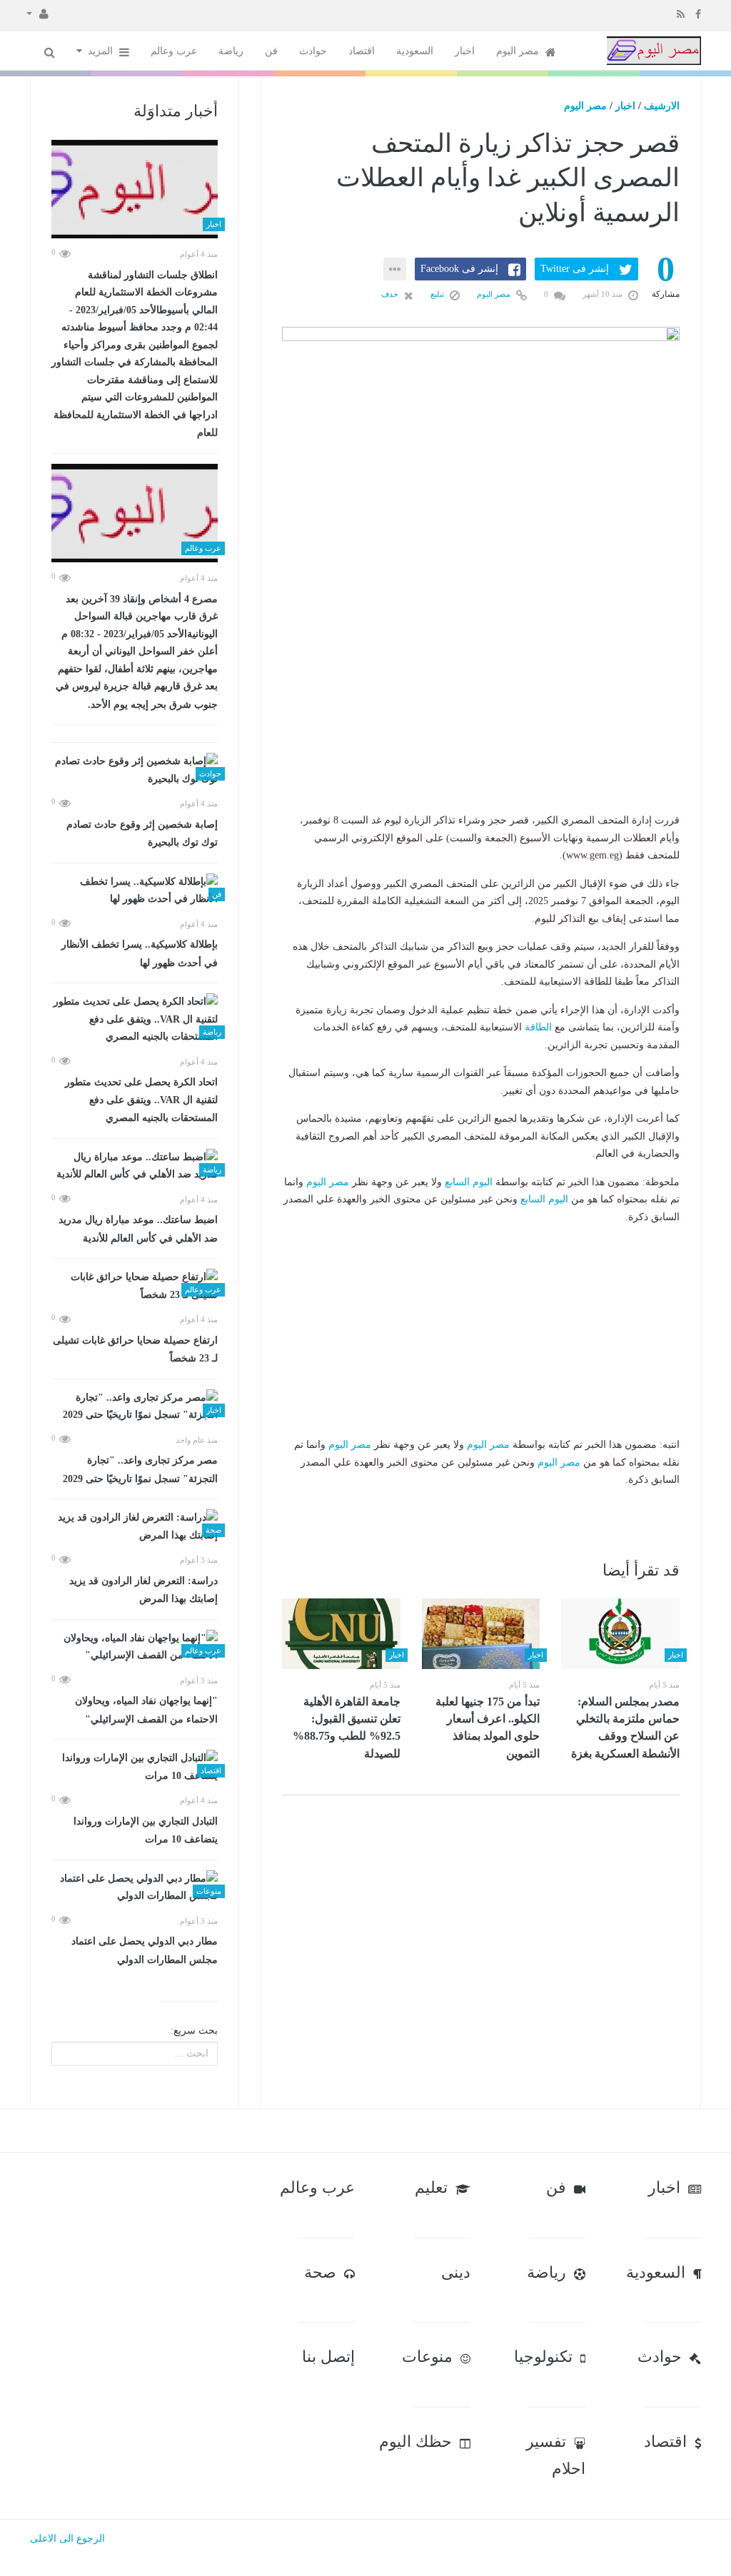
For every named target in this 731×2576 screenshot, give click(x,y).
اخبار (465, 51)
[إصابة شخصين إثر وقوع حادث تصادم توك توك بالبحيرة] (135, 770)
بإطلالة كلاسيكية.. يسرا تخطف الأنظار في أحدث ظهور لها (140, 954)
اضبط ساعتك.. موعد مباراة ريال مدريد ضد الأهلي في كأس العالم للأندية (138, 1229)
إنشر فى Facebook (459, 269)
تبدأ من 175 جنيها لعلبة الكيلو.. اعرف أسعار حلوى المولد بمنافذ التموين (488, 1728)
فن (271, 51)
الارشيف (662, 106)
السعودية (415, 51)
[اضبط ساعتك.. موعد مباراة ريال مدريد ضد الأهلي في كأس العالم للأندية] (135, 1166)
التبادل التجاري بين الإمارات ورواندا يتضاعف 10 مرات (146, 1831)
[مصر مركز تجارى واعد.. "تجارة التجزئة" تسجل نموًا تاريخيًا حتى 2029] (135, 1407)
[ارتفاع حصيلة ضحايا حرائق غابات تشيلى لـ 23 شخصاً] (135, 1286)
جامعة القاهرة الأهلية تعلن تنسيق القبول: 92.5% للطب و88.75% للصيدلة (347, 1728)
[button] (37, 13)
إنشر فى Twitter (575, 269)
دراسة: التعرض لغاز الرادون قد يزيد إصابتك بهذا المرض (143, 1590)
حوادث (313, 51)
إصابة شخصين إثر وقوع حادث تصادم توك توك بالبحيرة (142, 834)
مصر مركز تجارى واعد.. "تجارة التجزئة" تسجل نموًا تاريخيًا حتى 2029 (140, 1470)
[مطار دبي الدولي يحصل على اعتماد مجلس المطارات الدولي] (135, 1888)
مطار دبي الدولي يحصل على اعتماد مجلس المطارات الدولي (145, 1951)
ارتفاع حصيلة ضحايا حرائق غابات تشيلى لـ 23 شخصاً (135, 1350)
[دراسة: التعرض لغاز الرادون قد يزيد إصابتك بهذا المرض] (135, 1527)
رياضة (231, 51)
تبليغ (438, 294)
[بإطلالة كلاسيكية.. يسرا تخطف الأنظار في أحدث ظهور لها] (135, 891)
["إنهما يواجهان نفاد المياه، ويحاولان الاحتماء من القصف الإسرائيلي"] (135, 1647)
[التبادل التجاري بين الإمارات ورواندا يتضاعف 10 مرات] (135, 1767)
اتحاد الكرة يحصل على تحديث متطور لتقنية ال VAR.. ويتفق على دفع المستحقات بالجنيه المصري (141, 1100)
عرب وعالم (174, 51)
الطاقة (538, 1027)
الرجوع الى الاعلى (67, 2539)
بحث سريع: (194, 2030)
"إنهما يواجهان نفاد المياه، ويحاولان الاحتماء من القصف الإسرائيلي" (146, 1710)
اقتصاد (362, 51)
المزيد (102, 51)
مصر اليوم (519, 51)
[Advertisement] (481, 723)
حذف (391, 294)
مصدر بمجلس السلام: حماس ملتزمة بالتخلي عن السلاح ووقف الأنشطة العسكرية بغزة (625, 1728)
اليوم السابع (469, 1182)
